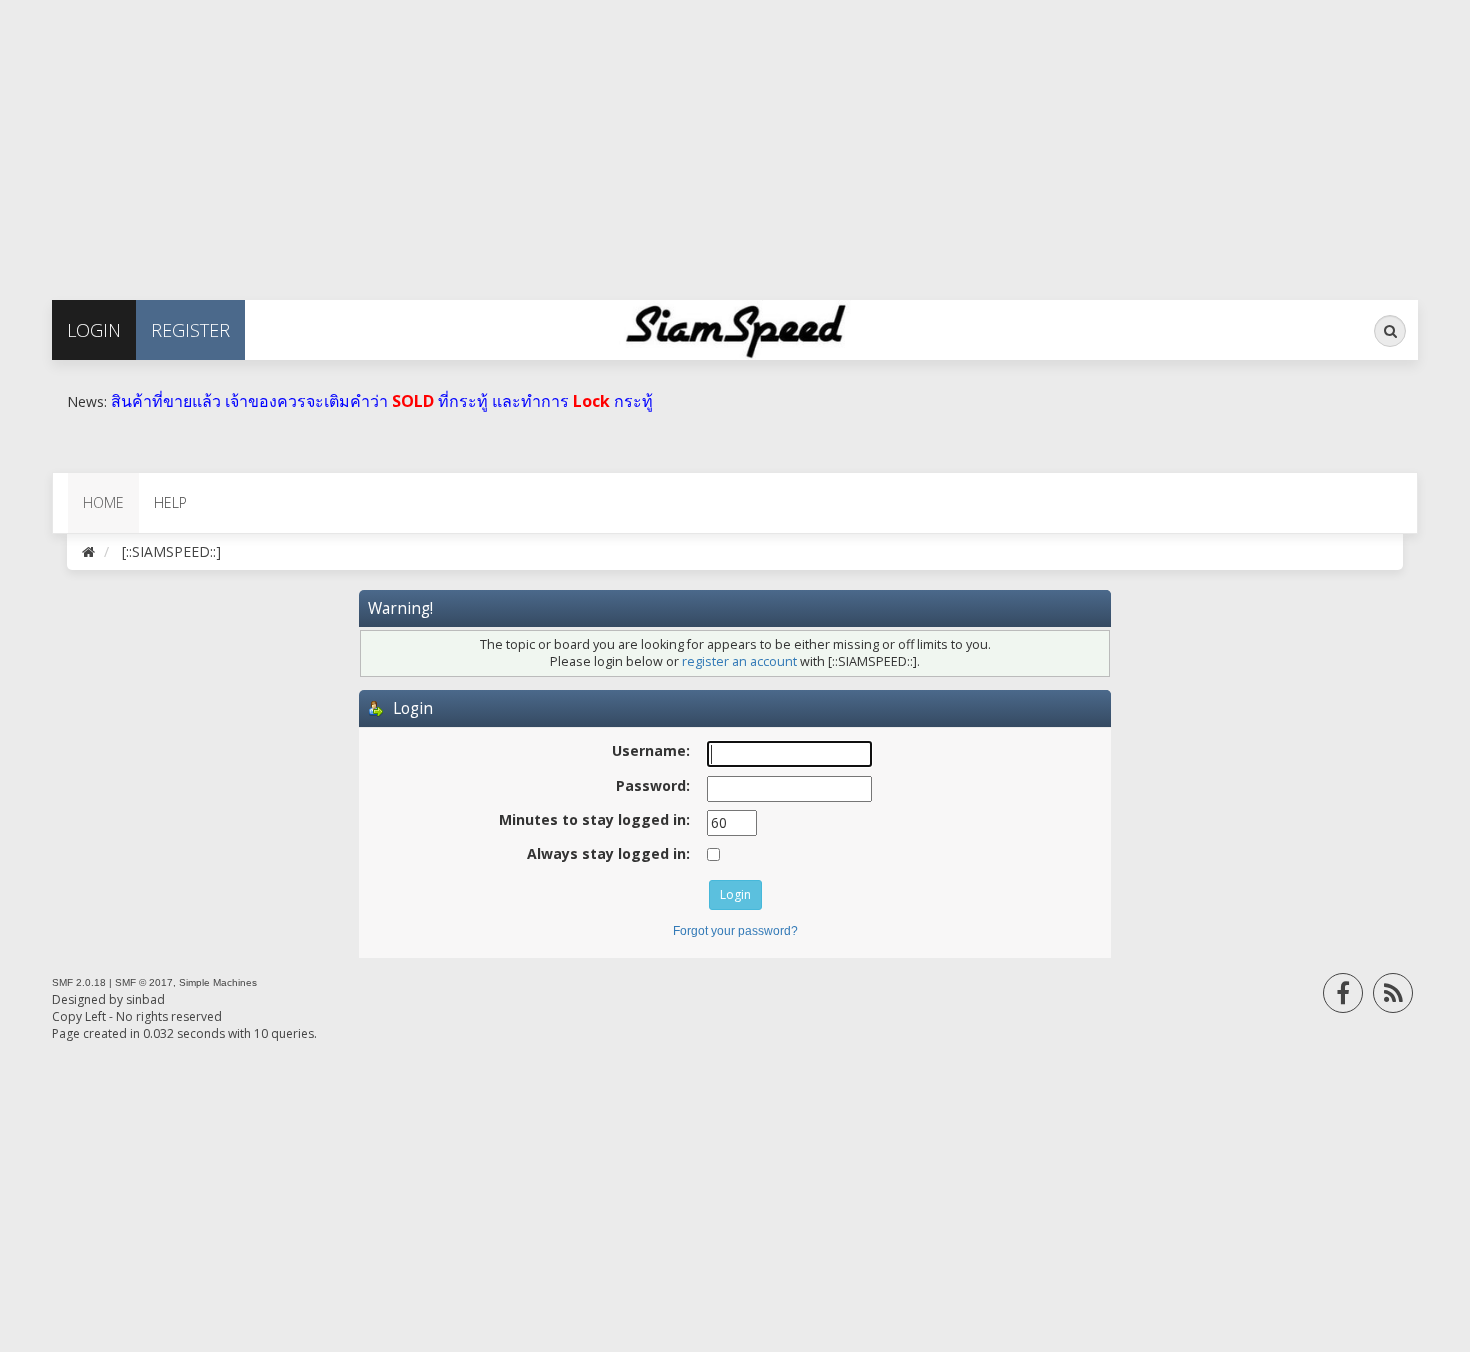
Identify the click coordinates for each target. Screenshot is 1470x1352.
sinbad (145, 999)
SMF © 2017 (144, 982)
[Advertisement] (600, 140)
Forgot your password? (735, 931)
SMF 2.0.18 (79, 982)
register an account (739, 661)
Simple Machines (218, 982)
